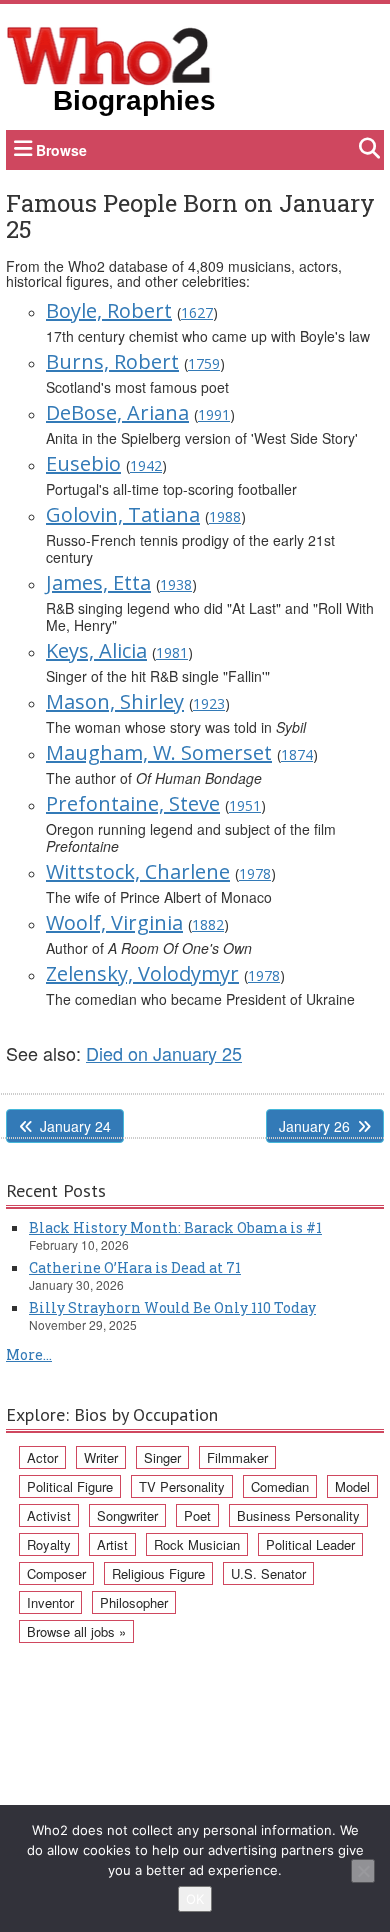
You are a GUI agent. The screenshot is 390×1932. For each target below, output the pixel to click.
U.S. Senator (268, 1573)
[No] (363, 1871)
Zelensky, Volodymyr (142, 973)
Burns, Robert (112, 361)
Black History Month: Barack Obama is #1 (175, 1227)
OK (195, 1899)
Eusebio (83, 463)
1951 (245, 805)
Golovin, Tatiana (123, 514)
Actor (42, 1457)
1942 (146, 465)
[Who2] (109, 54)
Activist (49, 1515)
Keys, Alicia (96, 650)
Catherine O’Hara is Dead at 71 (135, 1267)
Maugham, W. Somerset (159, 752)
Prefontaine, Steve (133, 803)
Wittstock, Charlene (138, 871)
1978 (255, 873)
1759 (204, 363)
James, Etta (98, 582)
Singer (162, 1457)
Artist (112, 1544)
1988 (225, 516)
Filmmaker (237, 1457)
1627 (197, 312)
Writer (101, 1457)
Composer (56, 1573)
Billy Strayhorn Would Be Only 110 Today (172, 1307)
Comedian (280, 1486)
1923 (209, 703)
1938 (176, 584)
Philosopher (134, 1602)
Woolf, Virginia (114, 922)
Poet (197, 1515)
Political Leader (310, 1544)
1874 (297, 754)
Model (352, 1486)
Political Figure (70, 1486)
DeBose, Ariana (117, 412)
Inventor (50, 1602)
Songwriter (127, 1515)
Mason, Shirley (115, 701)
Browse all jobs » (76, 1631)
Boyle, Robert (109, 310)
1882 (208, 924)
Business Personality (298, 1515)
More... (29, 1354)
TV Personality (182, 1486)
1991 (214, 414)
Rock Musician (197, 1544)
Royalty (49, 1544)
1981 (172, 652)
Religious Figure (158, 1573)
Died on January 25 (164, 1053)
